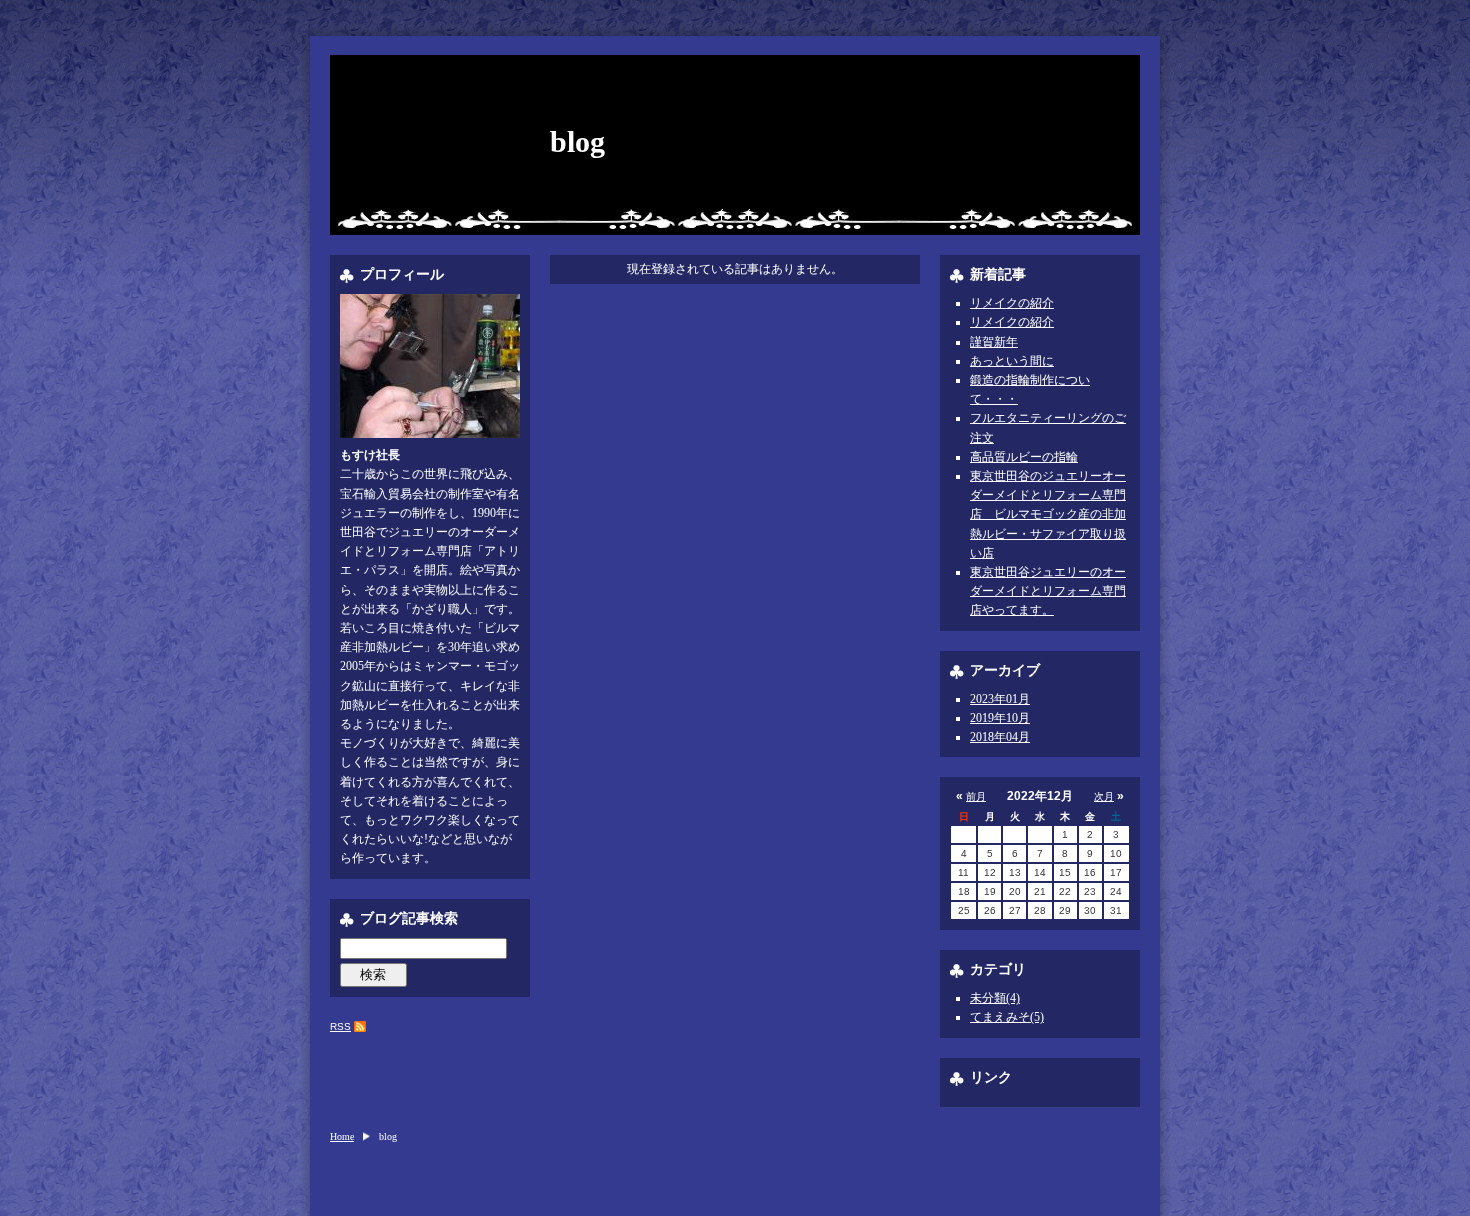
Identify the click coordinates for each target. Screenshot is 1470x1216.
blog (577, 141)
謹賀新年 (994, 342)
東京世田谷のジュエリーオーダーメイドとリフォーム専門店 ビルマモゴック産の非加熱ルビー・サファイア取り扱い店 (1048, 514)
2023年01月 (1000, 699)
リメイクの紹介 (1012, 303)
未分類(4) (995, 998)
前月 (976, 796)
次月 (1104, 796)
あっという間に (1012, 361)
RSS (340, 1026)
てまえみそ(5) (1007, 1017)
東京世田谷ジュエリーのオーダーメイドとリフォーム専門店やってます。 (1048, 591)
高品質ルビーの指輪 (1024, 457)
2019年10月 (1000, 718)
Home (342, 1136)
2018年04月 (1000, 737)
